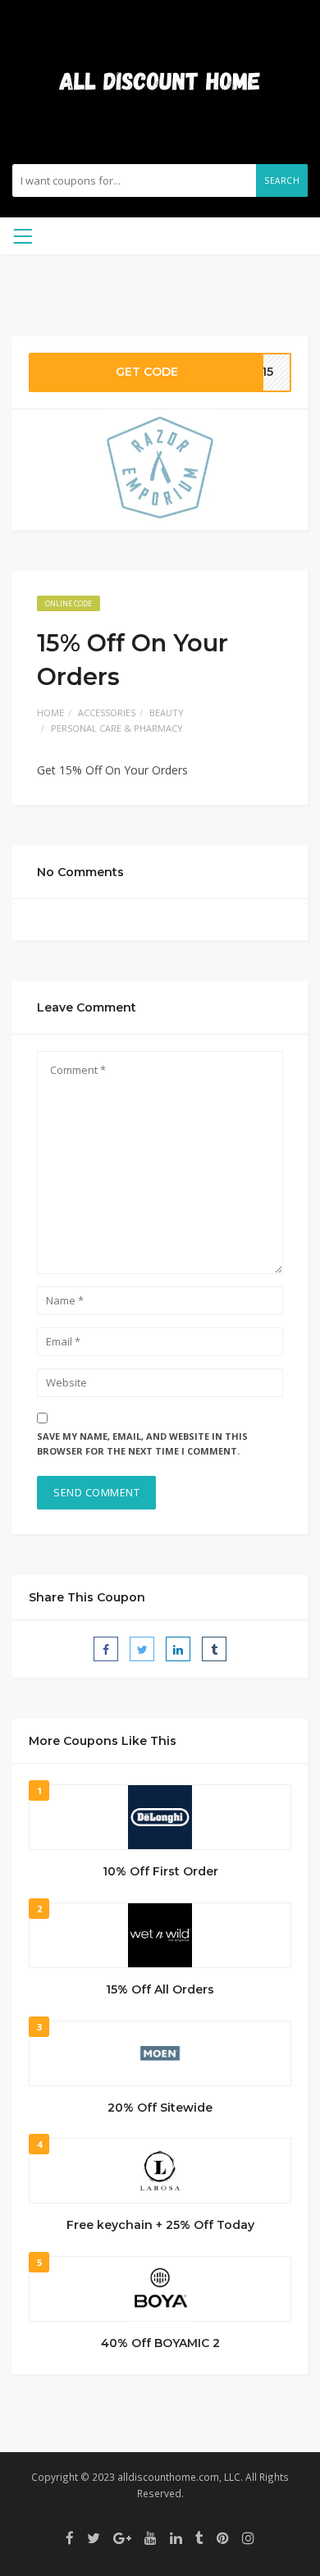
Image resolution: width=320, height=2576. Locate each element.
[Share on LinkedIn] (178, 1649)
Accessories (107, 713)
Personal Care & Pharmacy (117, 728)
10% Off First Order (160, 1871)
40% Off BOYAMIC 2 (160, 2343)
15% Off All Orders (160, 1989)
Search (282, 180)
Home (50, 713)
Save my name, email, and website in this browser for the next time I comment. (142, 1444)
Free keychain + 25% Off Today (160, 2225)
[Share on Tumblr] (214, 1649)
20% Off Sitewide (160, 2108)
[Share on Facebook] (106, 1649)
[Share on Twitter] (142, 1649)
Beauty (167, 713)
